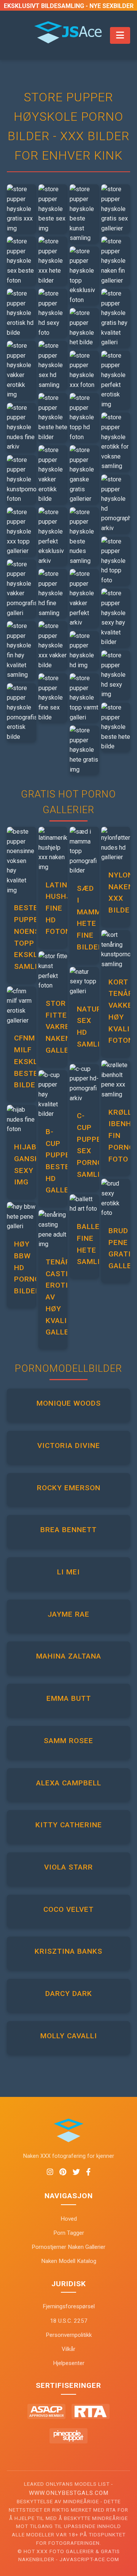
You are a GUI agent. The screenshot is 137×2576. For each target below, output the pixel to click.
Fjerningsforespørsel (69, 2306)
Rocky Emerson (69, 1488)
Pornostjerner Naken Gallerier (68, 2247)
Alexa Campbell (69, 1783)
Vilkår (68, 2349)
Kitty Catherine (69, 1825)
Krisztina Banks (68, 1951)
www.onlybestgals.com (69, 2493)
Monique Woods (69, 1403)
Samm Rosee (68, 1741)
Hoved (69, 2219)
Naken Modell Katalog (69, 2261)
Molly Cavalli (69, 2036)
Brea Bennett (68, 1530)
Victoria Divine (69, 1445)
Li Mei (68, 1572)
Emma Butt (69, 1698)
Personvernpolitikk (69, 2335)
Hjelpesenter (69, 2363)
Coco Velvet (68, 1909)
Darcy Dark (69, 1994)
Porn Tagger (69, 2233)
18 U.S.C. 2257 (69, 2321)
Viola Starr (68, 1867)
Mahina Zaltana (69, 1656)
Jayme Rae (68, 1614)
